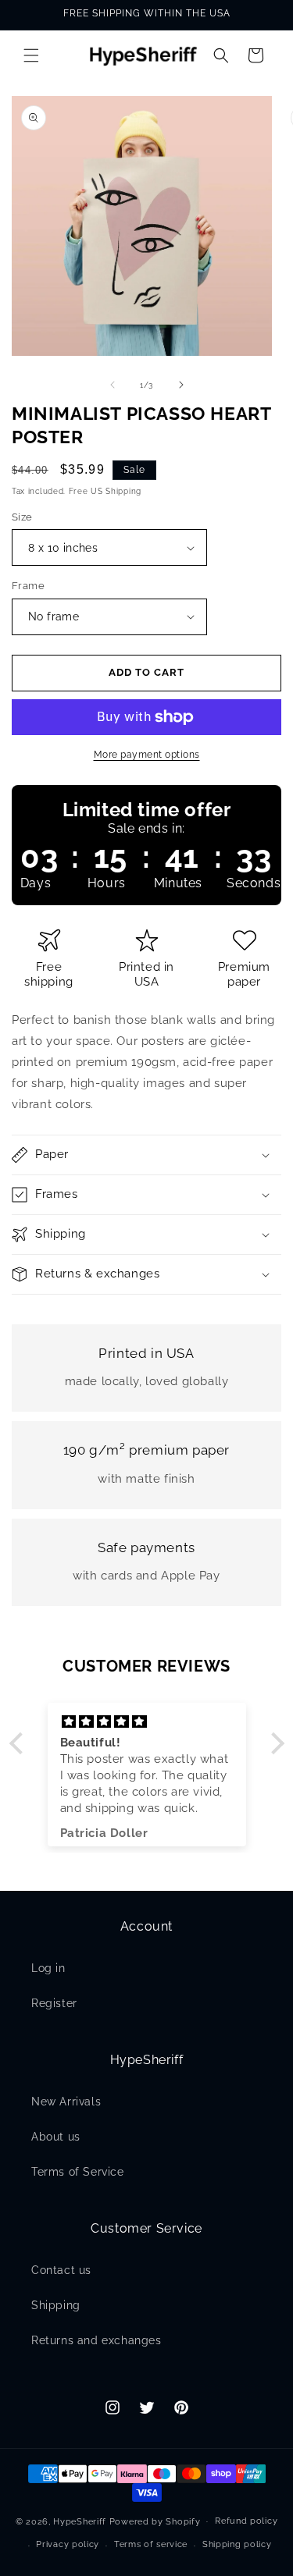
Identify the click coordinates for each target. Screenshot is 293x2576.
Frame (28, 586)
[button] (31, 55)
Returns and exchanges (96, 2340)
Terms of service (151, 2544)
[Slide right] (181, 385)
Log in (48, 1968)
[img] (147, 1722)
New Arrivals (66, 2102)
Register (54, 2003)
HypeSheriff (80, 2521)
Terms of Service (78, 2172)
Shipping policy (237, 2544)
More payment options (147, 755)
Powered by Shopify (155, 2521)
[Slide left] (113, 385)
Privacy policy (68, 2544)
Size (22, 517)
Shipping (56, 2305)
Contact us (61, 2270)
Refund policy (246, 2521)
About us (56, 2137)
